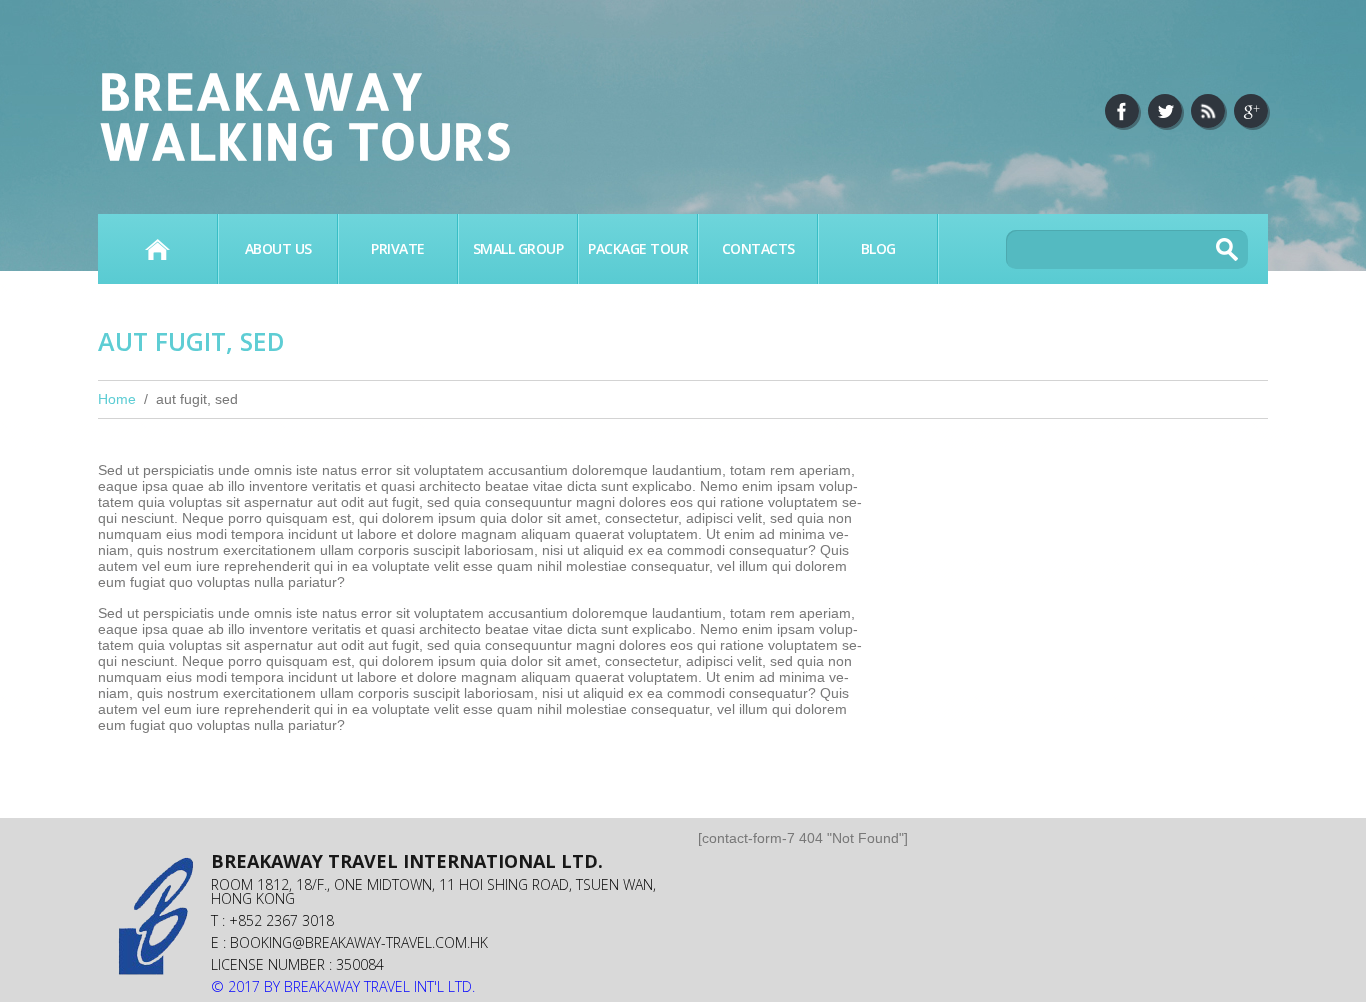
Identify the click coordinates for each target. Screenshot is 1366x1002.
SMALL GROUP (518, 248)
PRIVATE (398, 248)
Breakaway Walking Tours (304, 115)
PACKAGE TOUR (638, 248)
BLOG (878, 248)
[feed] (1208, 111)
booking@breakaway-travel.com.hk (359, 942)
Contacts (758, 248)
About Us (278, 248)
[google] (1251, 111)
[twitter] (1165, 111)
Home (157, 249)
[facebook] (1122, 111)
